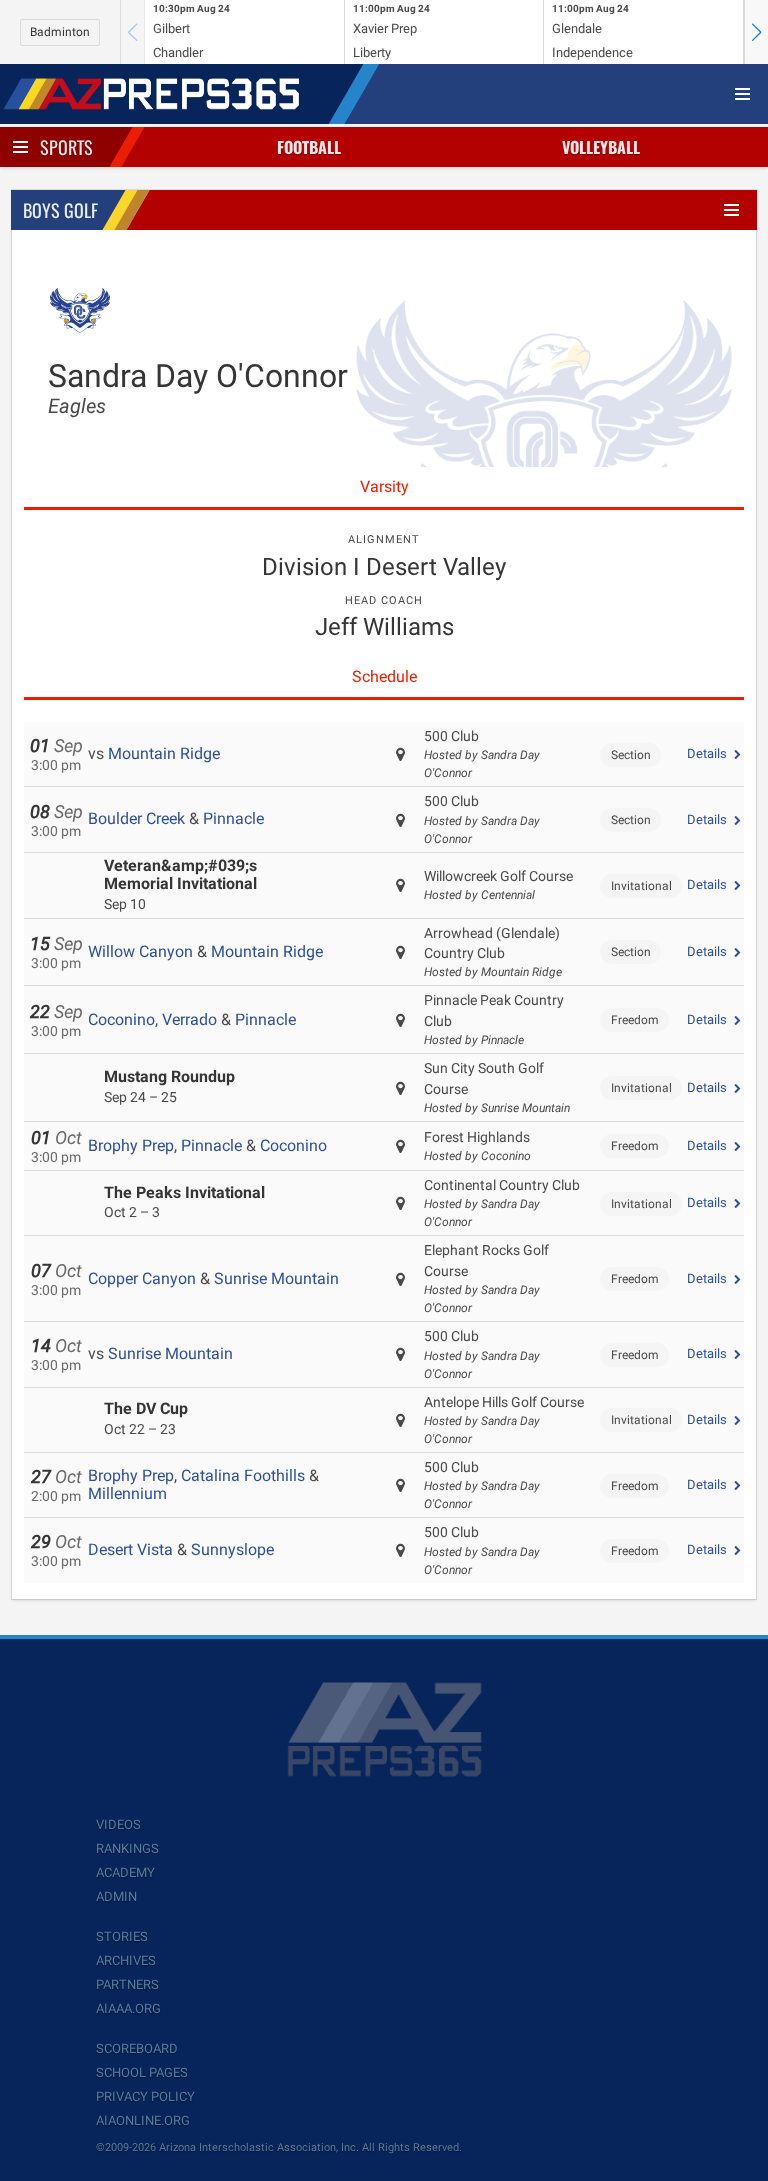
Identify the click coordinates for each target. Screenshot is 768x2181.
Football (309, 147)
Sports (66, 147)
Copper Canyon (142, 1278)
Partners (127, 1984)
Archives (126, 1960)
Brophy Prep (131, 1145)
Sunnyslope (232, 1549)
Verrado (189, 1019)
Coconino (121, 1019)
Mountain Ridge (164, 753)
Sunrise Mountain (276, 1278)
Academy (125, 1872)
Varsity (384, 486)
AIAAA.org (128, 2008)
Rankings (127, 1848)
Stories (122, 1936)
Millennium (127, 1493)
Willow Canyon (140, 951)
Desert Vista (130, 1549)
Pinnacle (233, 818)
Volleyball (601, 147)
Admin (116, 1896)
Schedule (384, 676)
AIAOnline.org (143, 2120)
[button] (756, 32)
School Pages (142, 2072)
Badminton (60, 32)
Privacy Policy (145, 2096)
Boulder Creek (136, 818)
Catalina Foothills (243, 1475)
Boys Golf (60, 210)
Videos (118, 1824)
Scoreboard (137, 2048)
